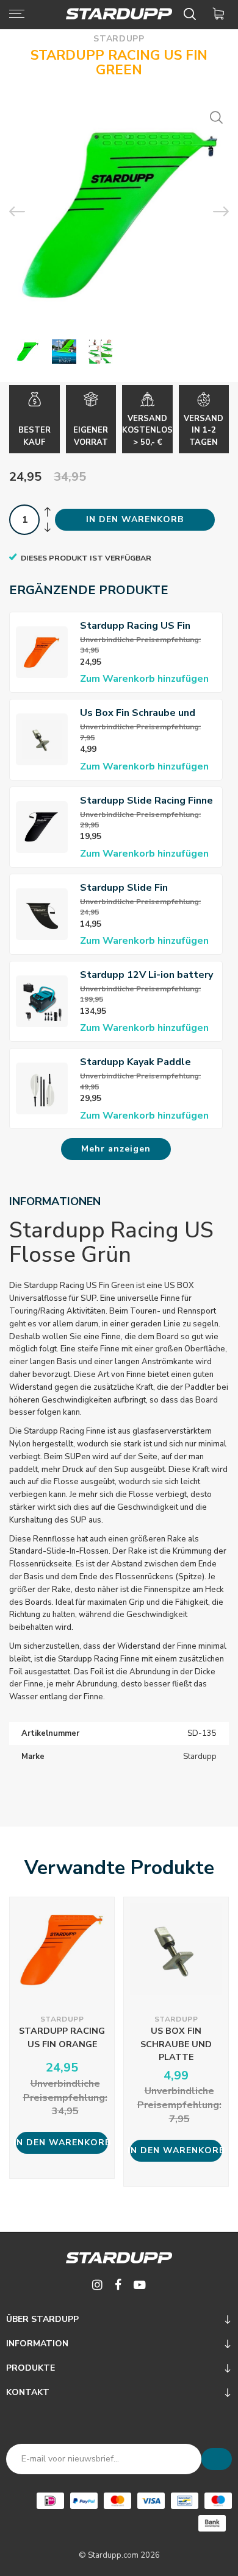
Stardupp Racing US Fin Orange (135, 626)
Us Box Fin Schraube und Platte (138, 713)
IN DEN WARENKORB (135, 519)
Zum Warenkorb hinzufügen (144, 679)
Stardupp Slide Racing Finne (146, 801)
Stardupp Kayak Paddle (135, 1062)
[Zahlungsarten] (50, 2501)
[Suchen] (192, 14)
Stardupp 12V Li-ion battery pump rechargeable (146, 975)
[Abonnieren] (217, 2459)
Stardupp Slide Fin (124, 888)
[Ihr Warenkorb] (221, 14)
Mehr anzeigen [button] (116, 1149)
